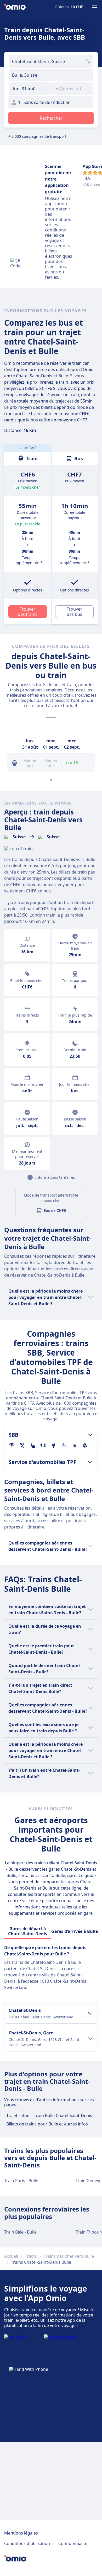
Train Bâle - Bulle (20, 2232)
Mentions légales (21, 2533)
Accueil (11, 2256)
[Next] (89, 744)
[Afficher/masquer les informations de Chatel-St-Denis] (90, 2013)
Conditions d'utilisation (27, 2543)
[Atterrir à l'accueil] (15, 7)
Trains (31, 2256)
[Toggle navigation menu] (95, 7)
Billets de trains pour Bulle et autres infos (47, 2124)
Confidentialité (73, 2543)
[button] (30, 89)
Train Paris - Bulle (21, 2181)
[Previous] (13, 744)
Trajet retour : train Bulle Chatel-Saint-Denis (49, 2115)
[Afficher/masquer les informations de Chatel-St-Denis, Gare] (90, 2039)
